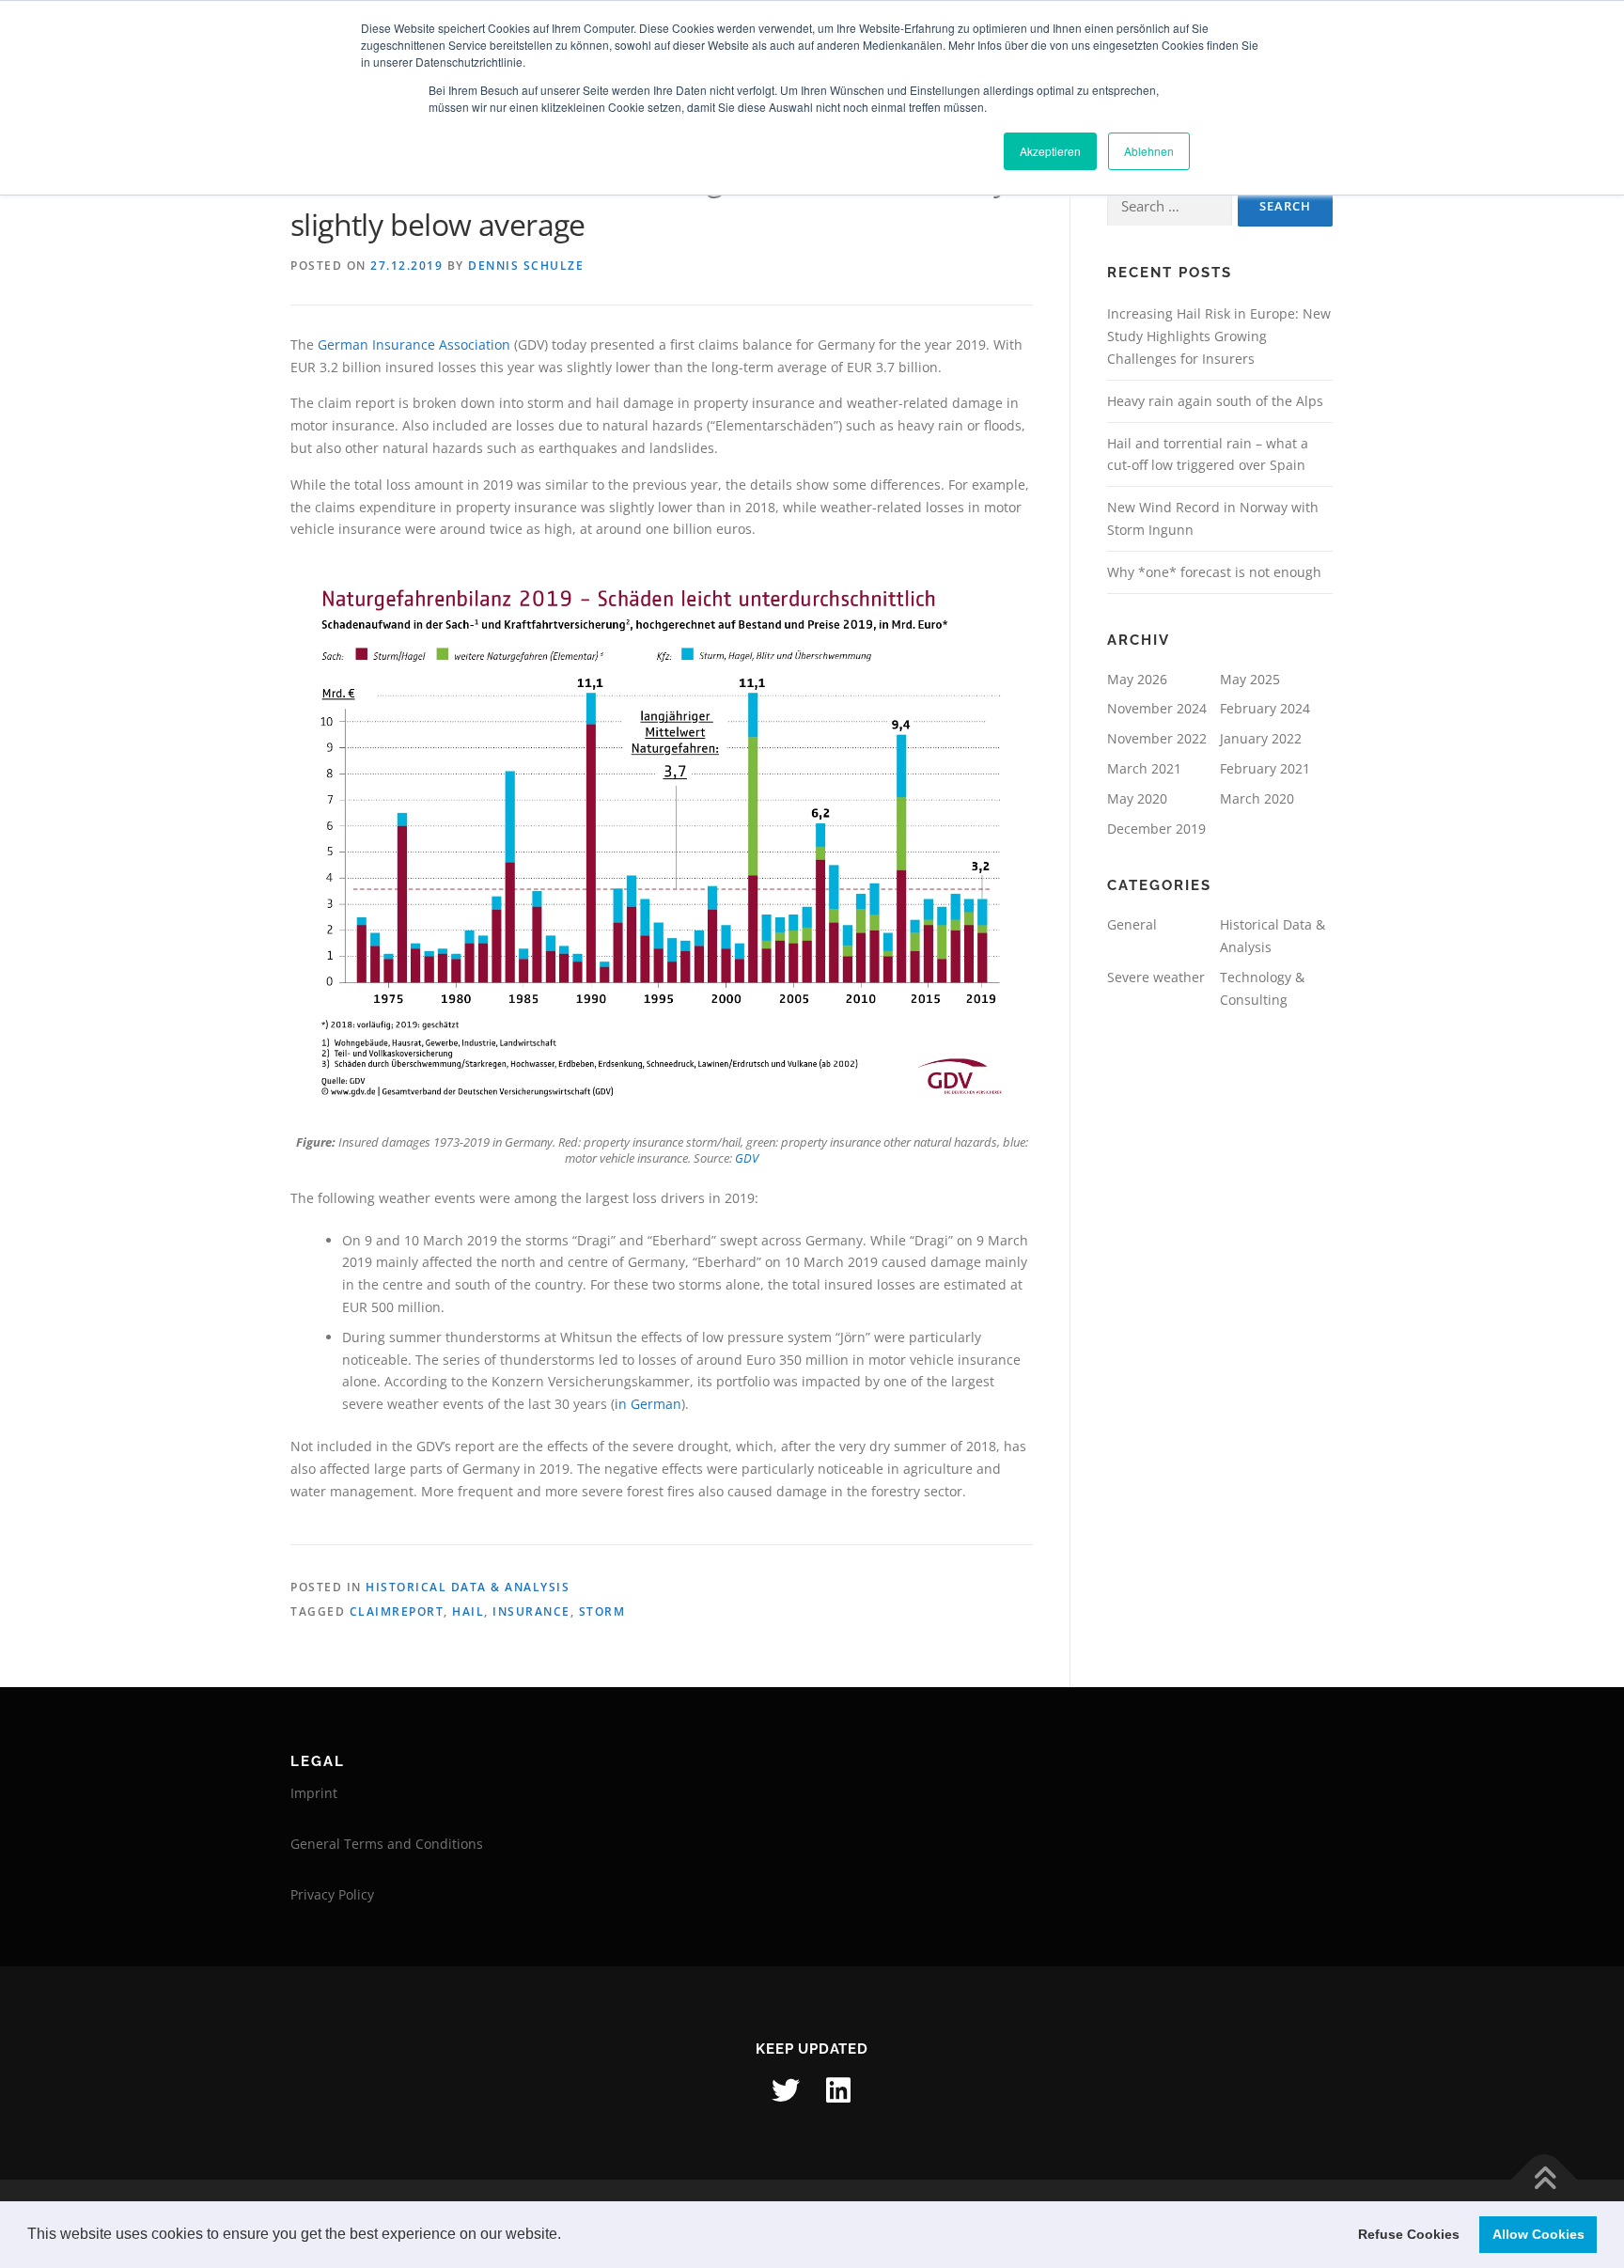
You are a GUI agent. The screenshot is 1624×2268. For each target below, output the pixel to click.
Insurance (531, 1611)
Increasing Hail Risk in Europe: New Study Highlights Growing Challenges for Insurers (1219, 336)
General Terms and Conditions (387, 1844)
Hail (468, 1611)
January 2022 (1261, 738)
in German (648, 1404)
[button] (568, 2236)
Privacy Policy (332, 1894)
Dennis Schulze (526, 266)
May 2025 (1250, 679)
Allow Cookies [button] (1538, 2234)
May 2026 (1137, 679)
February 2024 (1265, 708)
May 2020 (1137, 798)
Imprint (314, 1793)
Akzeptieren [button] (1050, 151)
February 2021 (1265, 768)
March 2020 (1257, 798)
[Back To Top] (1545, 2180)
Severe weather (1156, 977)
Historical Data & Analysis (468, 1587)
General (1132, 924)
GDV (747, 1158)
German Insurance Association (414, 344)
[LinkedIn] (838, 2090)
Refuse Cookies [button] (1409, 2234)
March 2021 (1144, 768)
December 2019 (1156, 829)
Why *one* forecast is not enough (1214, 572)
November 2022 (1157, 738)
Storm (602, 1611)
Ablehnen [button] (1149, 151)
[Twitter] (786, 2090)
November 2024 (1157, 708)
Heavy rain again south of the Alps (1215, 401)
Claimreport (397, 1611)
